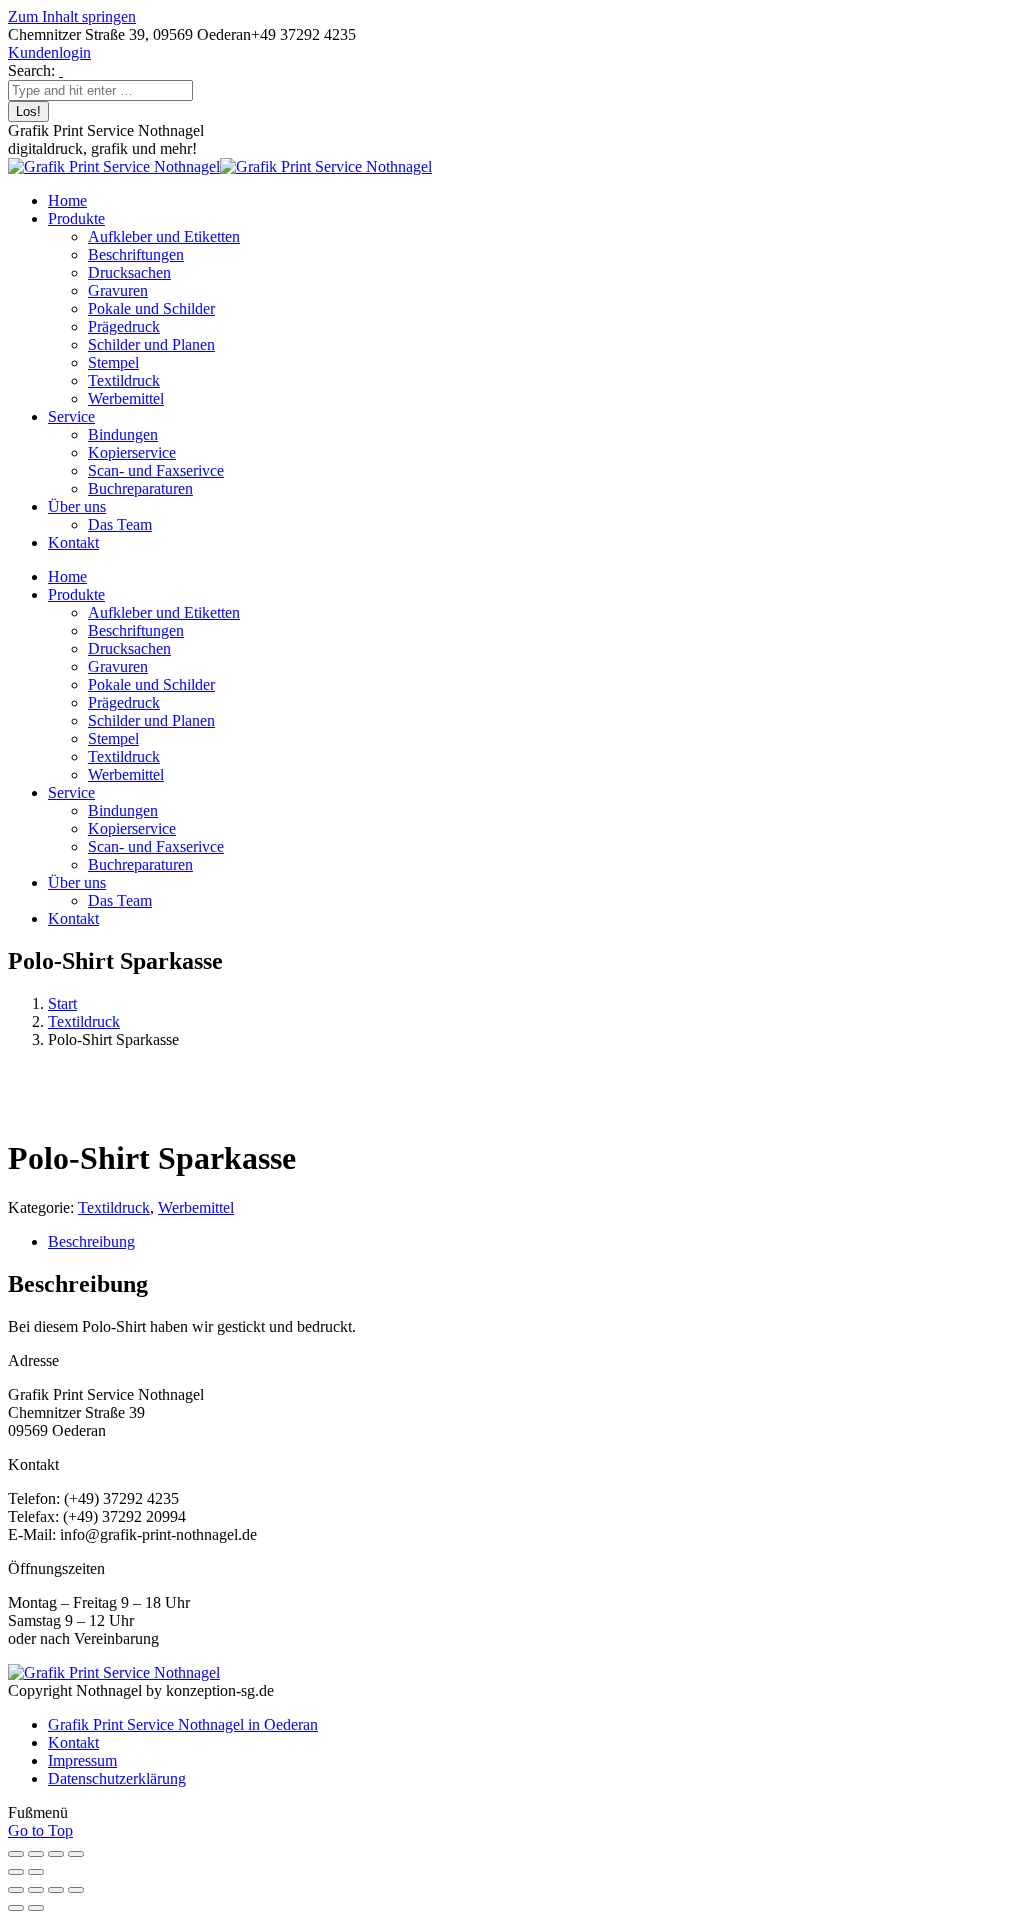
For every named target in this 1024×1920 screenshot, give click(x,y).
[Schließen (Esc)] (76, 1854)
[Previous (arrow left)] (16, 1908)
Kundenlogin (49, 52)
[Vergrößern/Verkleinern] (16, 1854)
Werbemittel (196, 1207)
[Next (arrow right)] (36, 1908)
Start (62, 1003)
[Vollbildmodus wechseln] (36, 1854)
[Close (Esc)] (16, 1890)
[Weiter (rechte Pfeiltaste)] (36, 1872)
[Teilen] (56, 1854)
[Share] (36, 1890)
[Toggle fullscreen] (56, 1890)
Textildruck (84, 1021)
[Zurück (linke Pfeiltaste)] (16, 1872)
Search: (31, 70)
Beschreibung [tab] (91, 1241)
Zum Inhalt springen (72, 16)
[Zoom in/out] (76, 1890)
